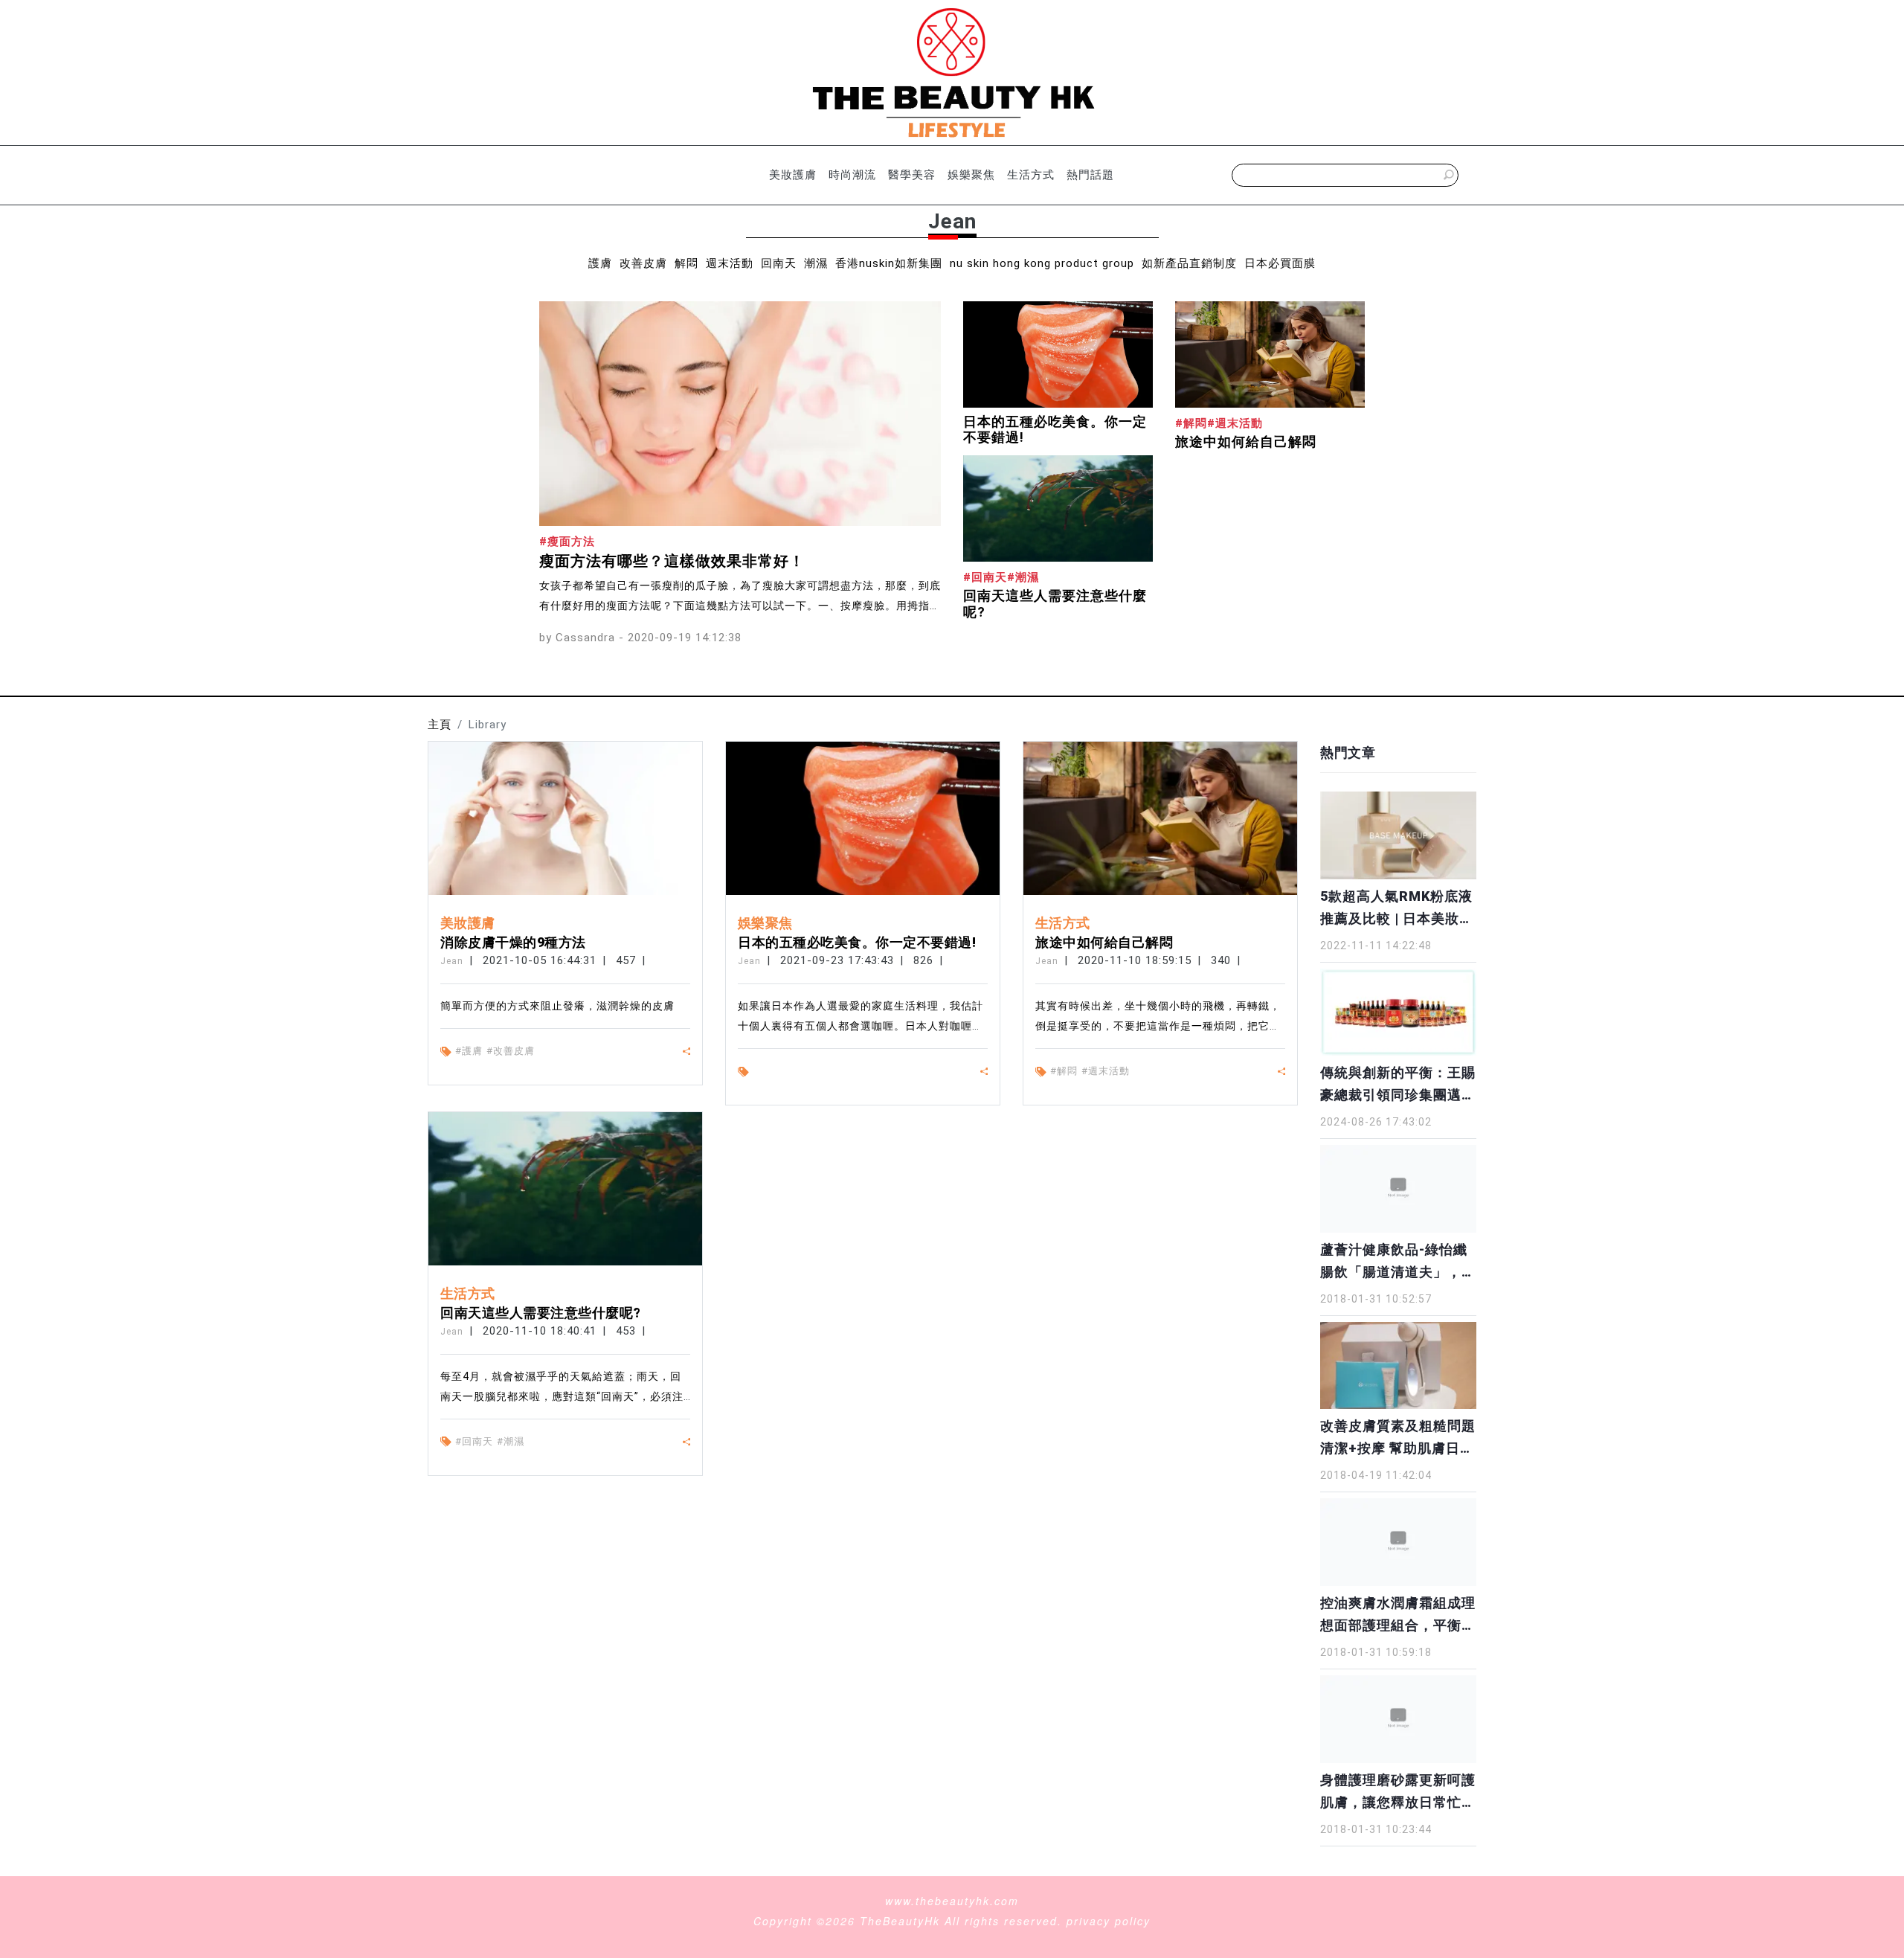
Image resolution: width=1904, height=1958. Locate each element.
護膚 (600, 263)
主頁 (440, 725)
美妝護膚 (793, 175)
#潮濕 (511, 1441)
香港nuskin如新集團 (889, 263)
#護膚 (469, 1051)
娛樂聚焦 (971, 175)
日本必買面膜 (1280, 263)
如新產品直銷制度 (1189, 263)
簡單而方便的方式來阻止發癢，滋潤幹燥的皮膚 (557, 1006)
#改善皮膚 (511, 1051)
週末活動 (730, 263)
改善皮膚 (643, 263)
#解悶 (1064, 1071)
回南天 (779, 263)
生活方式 (1031, 175)
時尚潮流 (852, 175)
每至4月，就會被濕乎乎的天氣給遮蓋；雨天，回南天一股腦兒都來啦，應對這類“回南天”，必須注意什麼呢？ (562, 1396)
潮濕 (816, 263)
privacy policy (1109, 1921)
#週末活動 (1106, 1071)
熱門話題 (1090, 175)
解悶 (686, 263)
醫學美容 (912, 175)
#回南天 (474, 1441)
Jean (452, 961)
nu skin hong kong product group (1042, 263)
